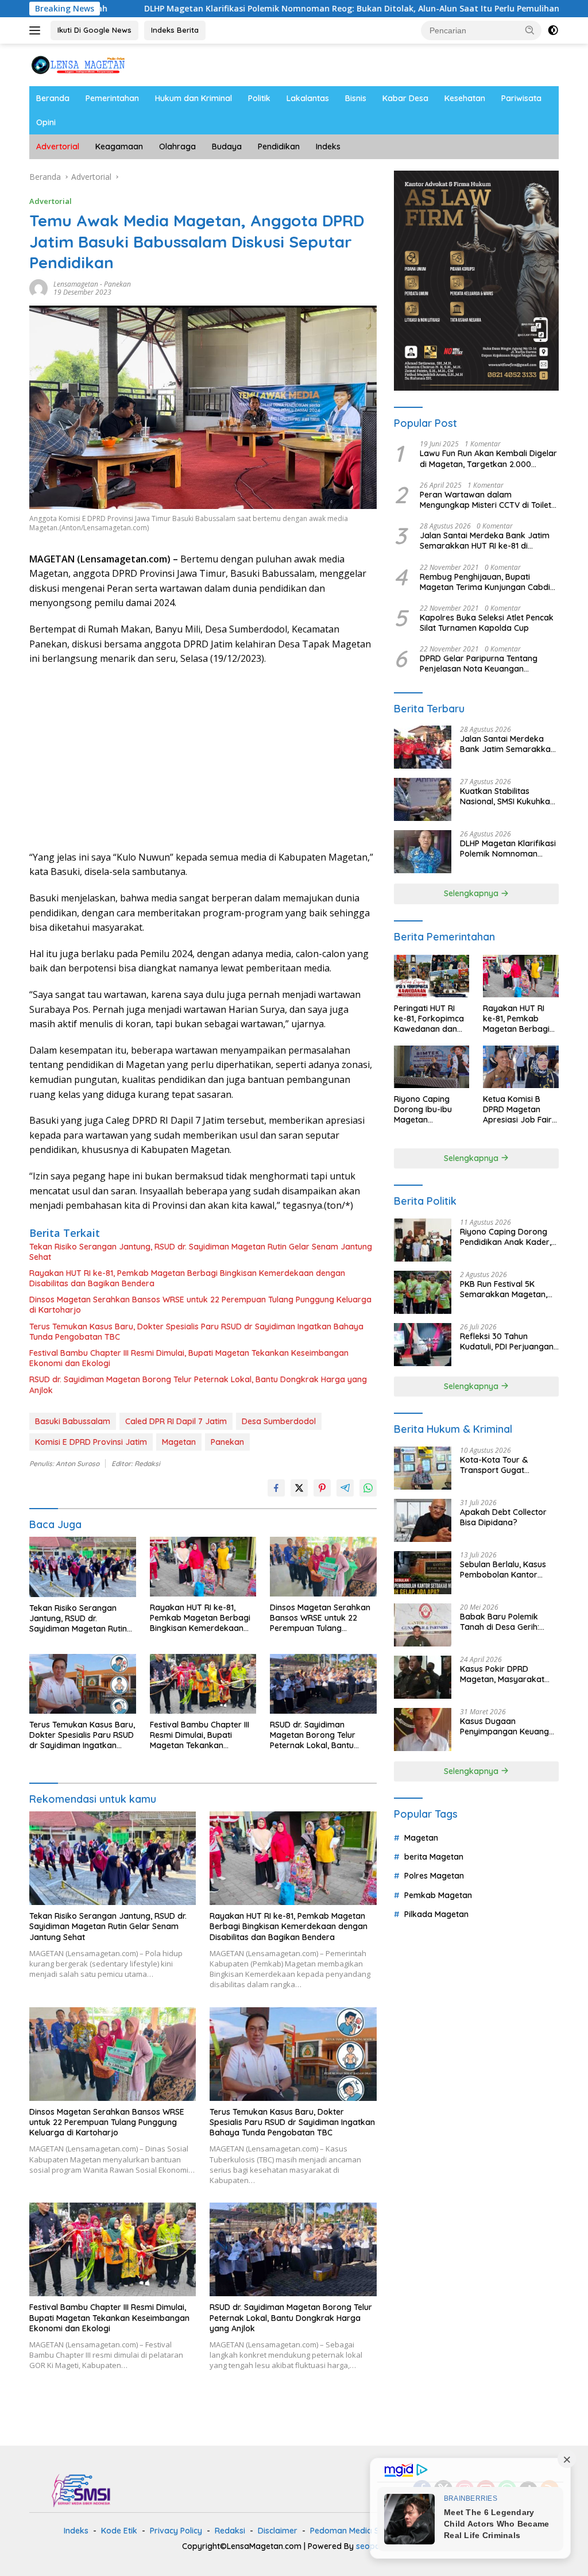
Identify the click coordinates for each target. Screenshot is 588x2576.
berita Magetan (434, 1857)
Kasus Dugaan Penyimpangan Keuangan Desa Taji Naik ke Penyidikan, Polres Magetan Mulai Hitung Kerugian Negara (509, 1726)
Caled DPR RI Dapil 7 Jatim (176, 1421)
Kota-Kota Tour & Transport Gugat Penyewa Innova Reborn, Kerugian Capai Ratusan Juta (507, 1465)
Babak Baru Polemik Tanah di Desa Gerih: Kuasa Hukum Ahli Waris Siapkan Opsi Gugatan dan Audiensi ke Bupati (506, 1622)
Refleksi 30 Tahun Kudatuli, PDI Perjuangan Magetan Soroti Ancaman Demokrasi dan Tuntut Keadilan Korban (509, 1341)
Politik (259, 98)
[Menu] (37, 30)
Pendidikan (279, 146)
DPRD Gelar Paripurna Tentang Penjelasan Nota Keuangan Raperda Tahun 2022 (479, 664)
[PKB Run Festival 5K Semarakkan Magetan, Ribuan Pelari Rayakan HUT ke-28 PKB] (423, 1292)
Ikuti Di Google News (94, 30)
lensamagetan (76, 284)
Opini (46, 122)
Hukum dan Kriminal (194, 98)
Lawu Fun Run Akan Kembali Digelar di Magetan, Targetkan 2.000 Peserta (488, 458)
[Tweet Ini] (299, 1488)
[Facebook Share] (276, 1488)
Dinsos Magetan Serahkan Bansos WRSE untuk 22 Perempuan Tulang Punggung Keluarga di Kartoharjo (200, 1305)
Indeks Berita (175, 30)
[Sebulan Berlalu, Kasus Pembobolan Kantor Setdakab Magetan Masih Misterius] (423, 1573)
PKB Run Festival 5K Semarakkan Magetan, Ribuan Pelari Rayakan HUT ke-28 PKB (504, 1289)
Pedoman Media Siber (352, 2531)
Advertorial (58, 146)
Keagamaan (119, 146)
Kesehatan (465, 98)
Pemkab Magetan (438, 1895)
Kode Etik (119, 2531)
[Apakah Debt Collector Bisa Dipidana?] (423, 1520)
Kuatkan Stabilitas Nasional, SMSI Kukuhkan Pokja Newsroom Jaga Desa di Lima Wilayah (507, 796)
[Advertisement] (203, 758)
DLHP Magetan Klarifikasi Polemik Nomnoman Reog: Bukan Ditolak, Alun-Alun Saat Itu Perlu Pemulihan (268, 9)
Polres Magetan (434, 1876)
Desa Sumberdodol (279, 1421)
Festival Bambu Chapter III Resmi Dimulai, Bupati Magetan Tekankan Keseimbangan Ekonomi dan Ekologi (189, 1358)
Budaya (227, 146)
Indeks (328, 146)
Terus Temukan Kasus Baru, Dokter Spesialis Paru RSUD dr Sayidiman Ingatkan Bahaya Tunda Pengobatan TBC (196, 1332)
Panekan (117, 284)
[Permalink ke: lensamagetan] (38, 287)
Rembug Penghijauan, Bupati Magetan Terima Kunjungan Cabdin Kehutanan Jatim (487, 582)
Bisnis (356, 98)
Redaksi (230, 2531)
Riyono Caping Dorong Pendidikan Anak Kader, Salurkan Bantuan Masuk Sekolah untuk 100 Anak (508, 1237)
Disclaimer (278, 2531)
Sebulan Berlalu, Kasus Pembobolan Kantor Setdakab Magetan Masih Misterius (509, 1569)
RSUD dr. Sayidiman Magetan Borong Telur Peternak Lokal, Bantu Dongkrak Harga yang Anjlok (198, 1385)
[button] (530, 30)
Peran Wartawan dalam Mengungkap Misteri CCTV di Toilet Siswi (486, 500)
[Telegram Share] (345, 1488)
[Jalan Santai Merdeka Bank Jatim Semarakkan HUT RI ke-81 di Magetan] (423, 747)
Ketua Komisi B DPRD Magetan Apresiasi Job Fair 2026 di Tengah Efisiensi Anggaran (519, 1110)
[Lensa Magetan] (78, 64)
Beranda (53, 98)
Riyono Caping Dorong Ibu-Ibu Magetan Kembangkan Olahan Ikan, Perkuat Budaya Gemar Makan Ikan (430, 1110)
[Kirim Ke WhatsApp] (368, 1488)
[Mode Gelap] (553, 30)
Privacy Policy (176, 2531)
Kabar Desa (405, 98)
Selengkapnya (472, 893)
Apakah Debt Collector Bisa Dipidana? (503, 1517)
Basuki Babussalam (73, 1421)
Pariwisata (521, 98)
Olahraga (177, 146)
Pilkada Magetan (436, 1914)
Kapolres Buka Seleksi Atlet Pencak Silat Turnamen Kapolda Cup (487, 623)
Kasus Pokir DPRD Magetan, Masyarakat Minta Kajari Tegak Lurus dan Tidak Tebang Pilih (507, 1674)
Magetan (179, 1442)
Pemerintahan (112, 98)
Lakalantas (308, 98)
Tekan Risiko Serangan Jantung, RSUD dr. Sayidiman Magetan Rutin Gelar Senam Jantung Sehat (201, 1252)
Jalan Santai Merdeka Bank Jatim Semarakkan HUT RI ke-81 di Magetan (485, 541)
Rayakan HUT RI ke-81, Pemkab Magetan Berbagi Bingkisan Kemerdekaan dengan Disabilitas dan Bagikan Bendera (187, 1278)
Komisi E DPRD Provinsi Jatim (91, 1442)
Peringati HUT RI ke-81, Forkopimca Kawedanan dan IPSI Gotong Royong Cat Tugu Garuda (429, 1019)
